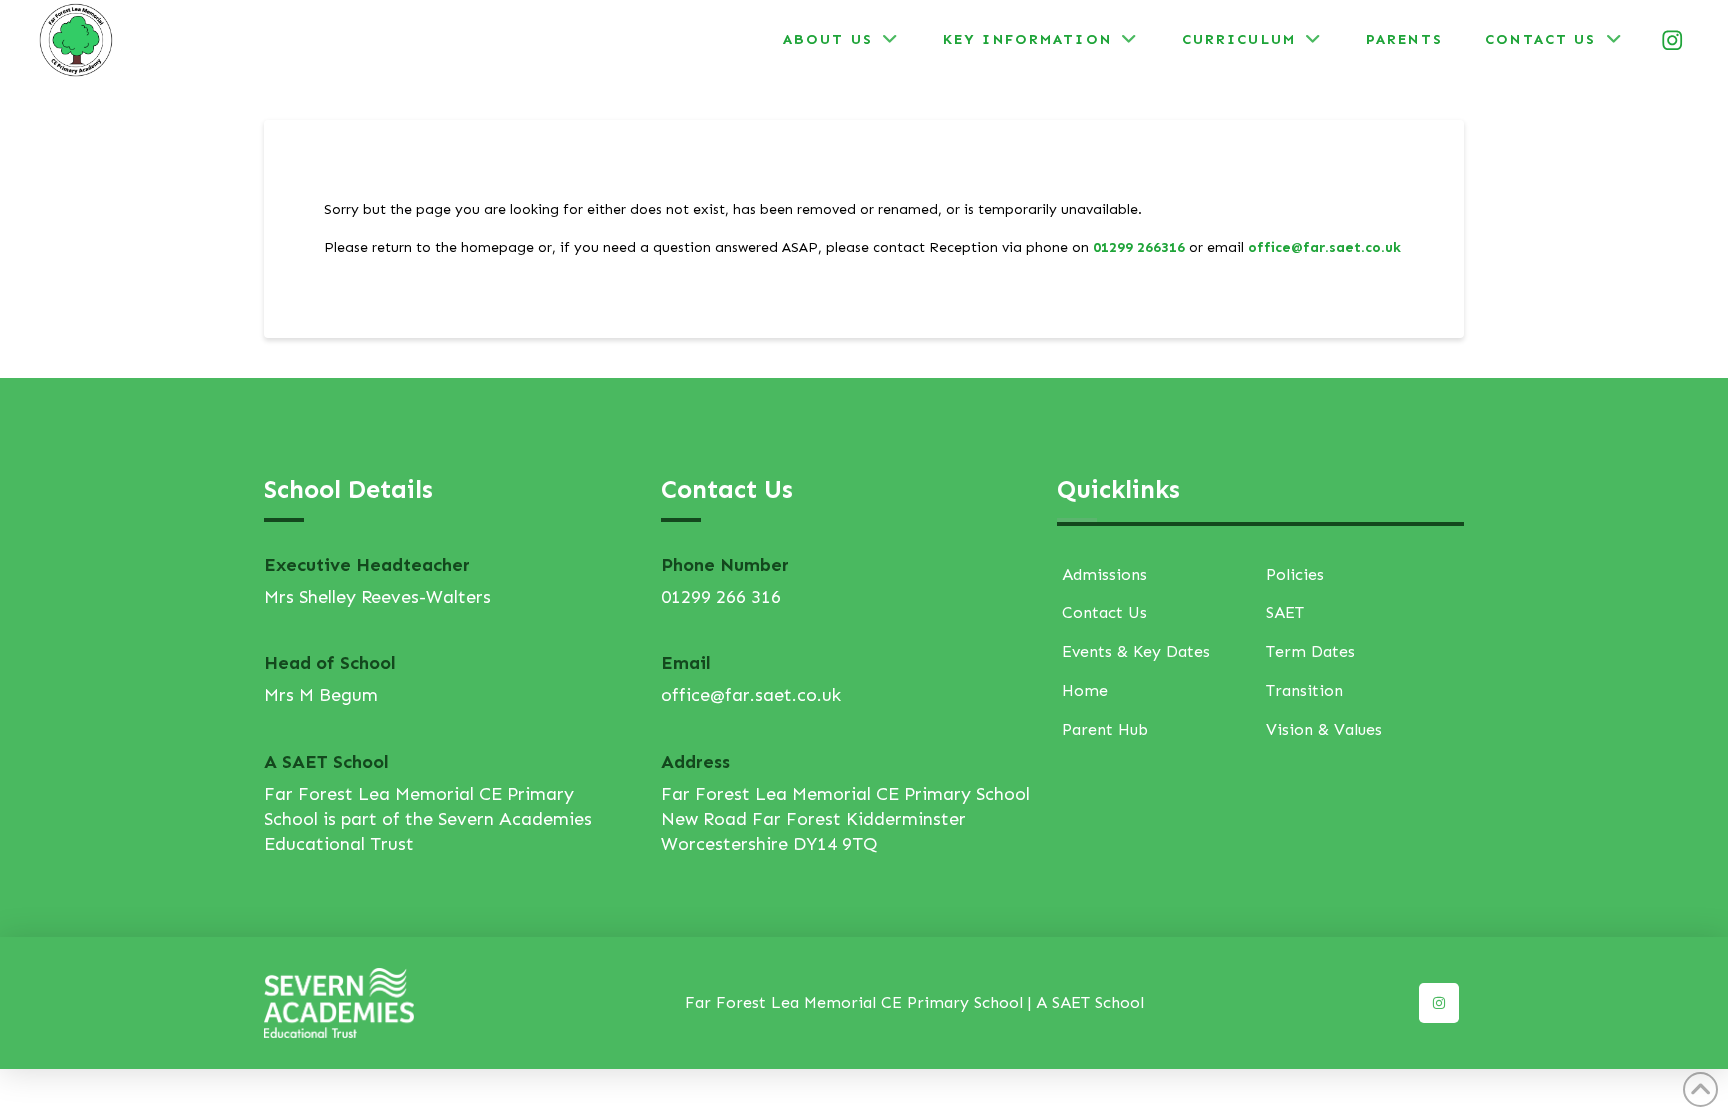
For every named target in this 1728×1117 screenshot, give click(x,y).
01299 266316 (1139, 247)
